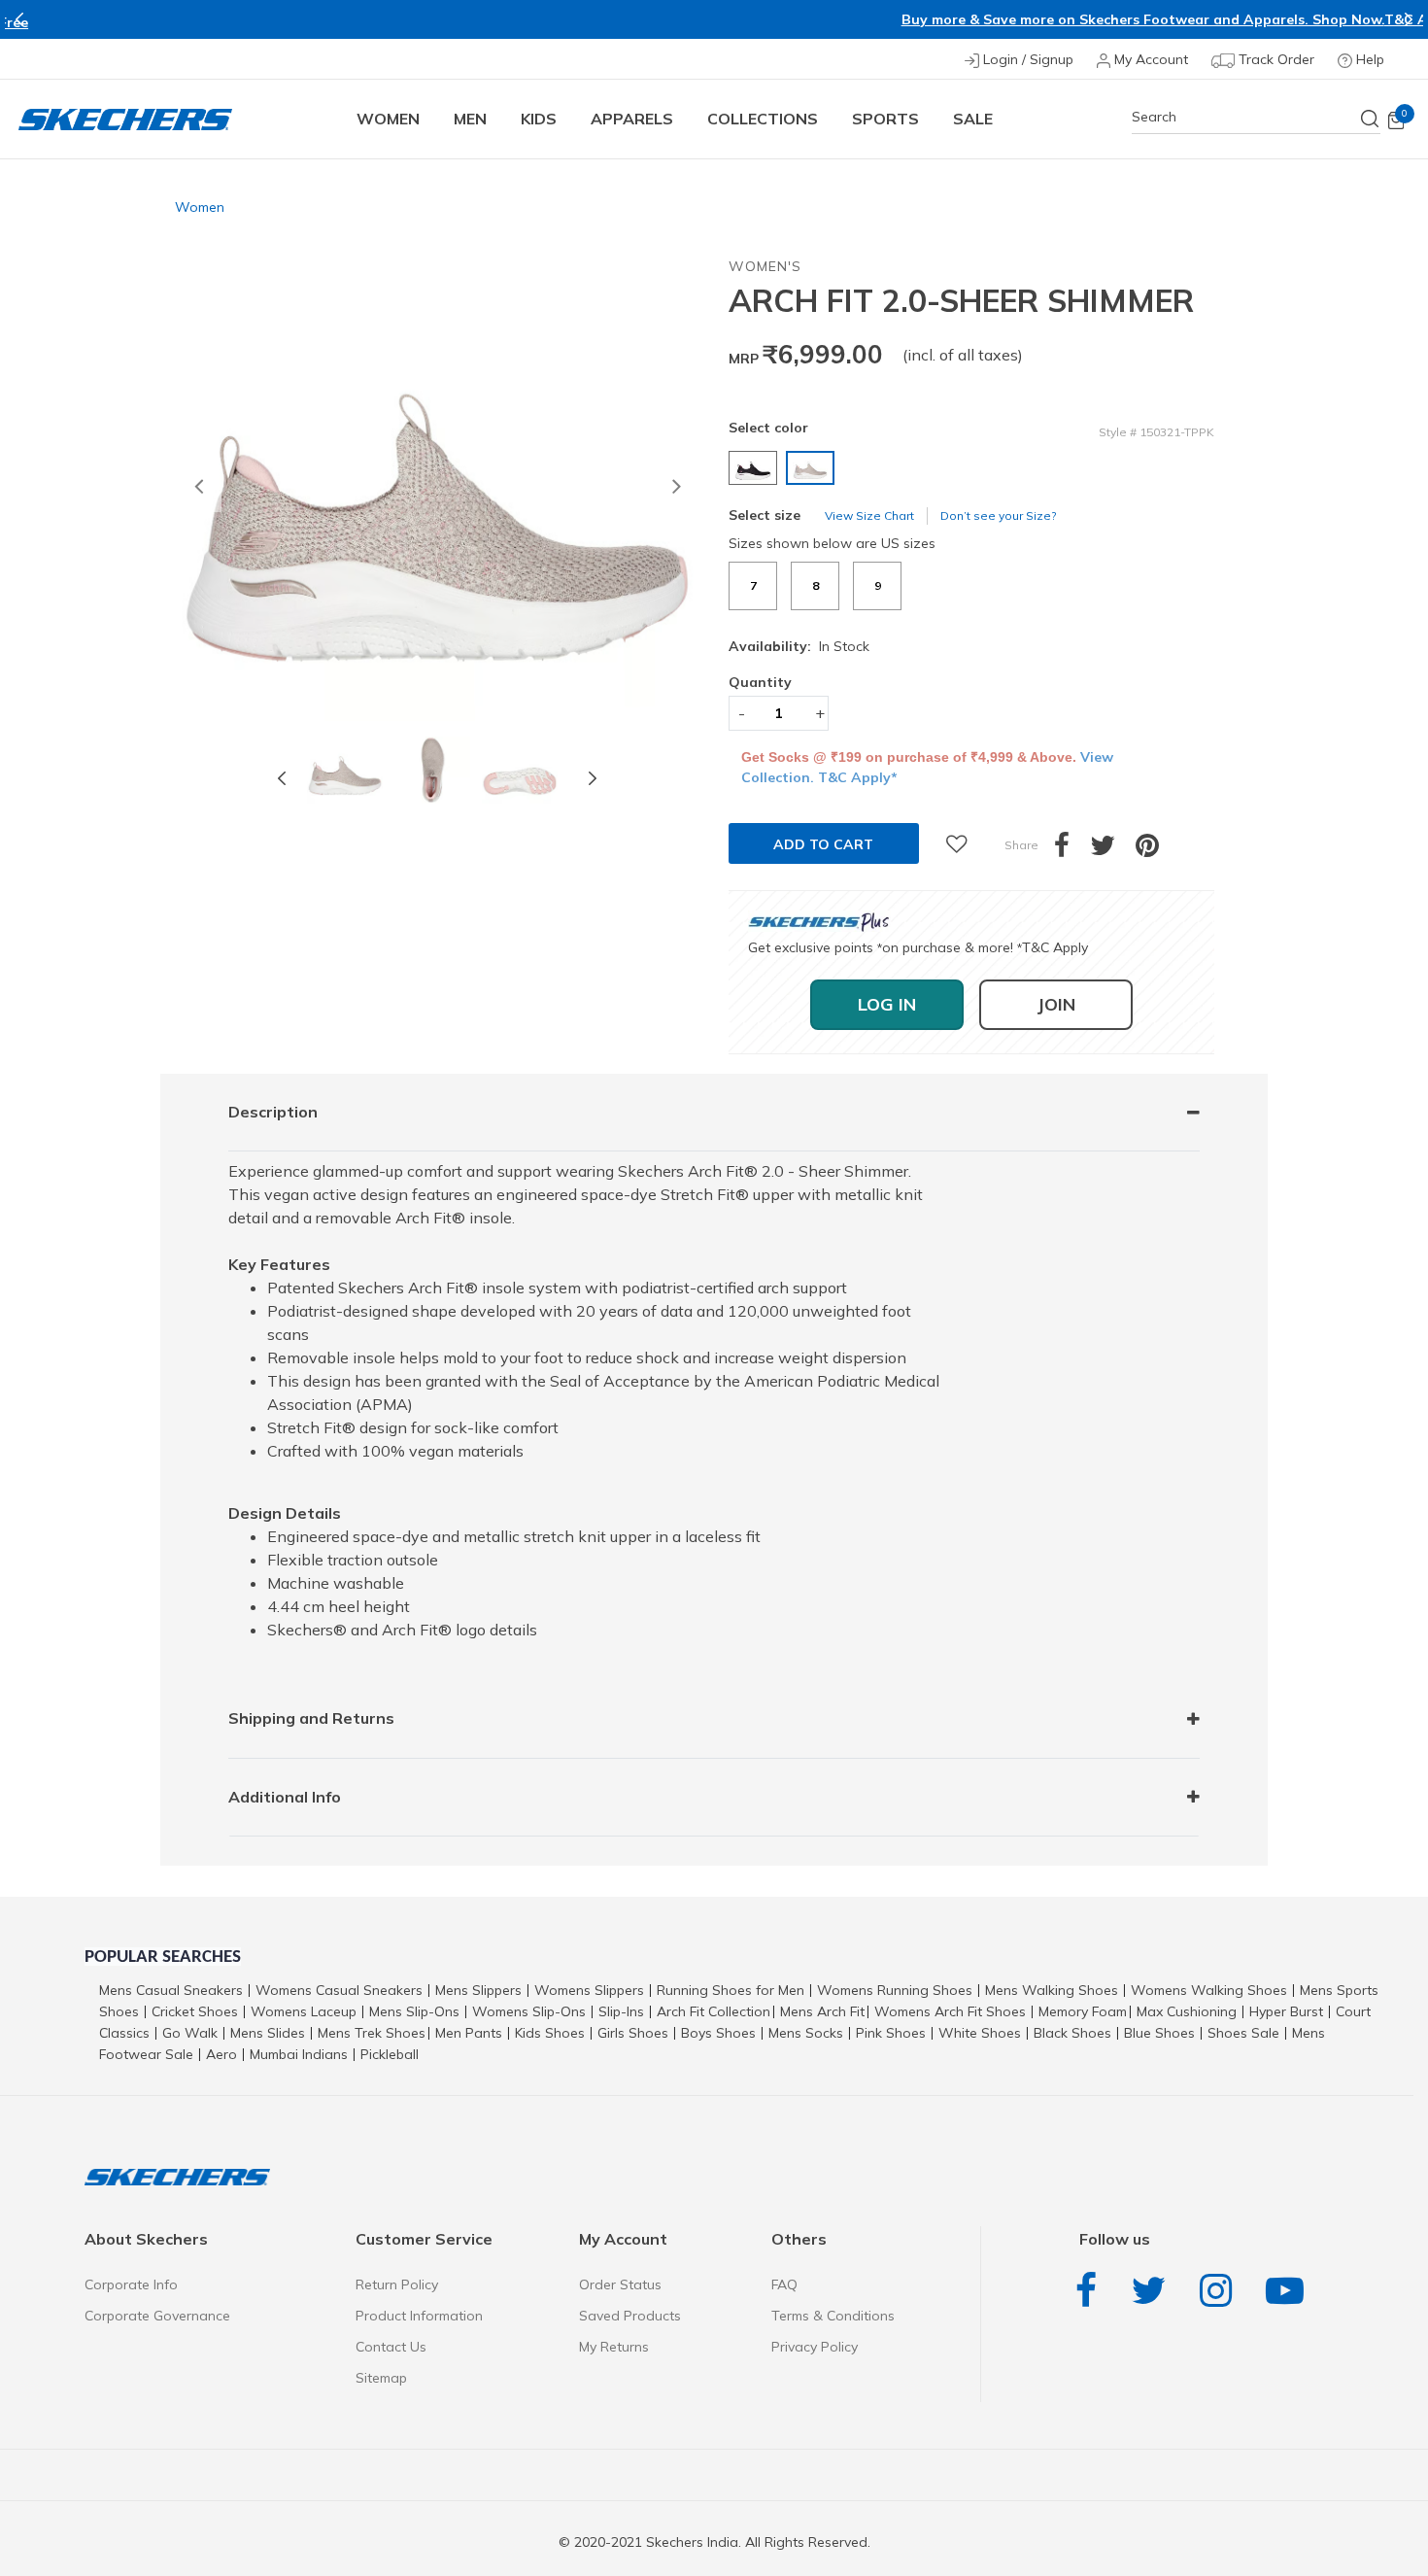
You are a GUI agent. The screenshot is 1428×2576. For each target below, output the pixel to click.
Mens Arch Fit (822, 2011)
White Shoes (980, 2033)
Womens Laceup (304, 2011)
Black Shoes (1072, 2033)
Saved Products (630, 2316)
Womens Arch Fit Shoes (950, 2011)
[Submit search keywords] (1371, 119)
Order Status (620, 2284)
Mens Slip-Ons (414, 2011)
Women (200, 207)
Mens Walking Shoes (1052, 1990)
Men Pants (469, 2033)
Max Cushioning (1187, 2011)
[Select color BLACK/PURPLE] (755, 468)
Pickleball (390, 2054)
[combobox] (1256, 117)
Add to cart (823, 844)
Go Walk (190, 2033)
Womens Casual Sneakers (339, 1990)
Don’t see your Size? (998, 515)
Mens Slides (268, 2033)
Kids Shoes (550, 2033)
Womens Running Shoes (895, 1990)
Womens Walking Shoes (1209, 1990)
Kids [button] (539, 119)
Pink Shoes (891, 2033)
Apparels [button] (632, 119)
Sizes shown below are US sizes (832, 543)
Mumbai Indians (299, 2054)
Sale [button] (973, 119)
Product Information (419, 2316)
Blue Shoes (1159, 2033)
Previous (19, 19)
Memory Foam (1083, 2011)
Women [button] (388, 119)
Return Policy (397, 2284)
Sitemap (381, 2378)
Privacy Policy (815, 2347)
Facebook (1091, 2291)
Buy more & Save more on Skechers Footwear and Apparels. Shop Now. (670, 19)
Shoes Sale (1243, 2033)
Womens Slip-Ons (529, 2011)
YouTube (1290, 2291)
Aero (221, 2054)
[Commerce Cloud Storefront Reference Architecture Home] (125, 119)
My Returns (614, 2347)
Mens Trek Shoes (372, 2033)
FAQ (784, 2284)
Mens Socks (806, 2033)
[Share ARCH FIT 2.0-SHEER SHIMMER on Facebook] (1072, 850)
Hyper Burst (1286, 2011)
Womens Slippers (589, 1990)
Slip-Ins (621, 2011)
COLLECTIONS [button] (763, 119)
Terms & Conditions (833, 2316)
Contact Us (391, 2347)
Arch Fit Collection (714, 2011)
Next (1409, 19)
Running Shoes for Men (731, 1990)
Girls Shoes (633, 2033)
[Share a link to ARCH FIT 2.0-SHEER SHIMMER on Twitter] (1113, 850)
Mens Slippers (478, 1990)
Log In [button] (887, 1004)
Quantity (760, 682)
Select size (765, 515)
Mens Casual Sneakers (171, 1990)
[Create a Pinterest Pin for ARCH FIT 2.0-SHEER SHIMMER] (1157, 850)
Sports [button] (885, 119)
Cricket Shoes (195, 2011)
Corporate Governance (157, 2316)
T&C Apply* (951, 19)
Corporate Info (131, 2284)
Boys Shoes (718, 2033)
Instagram (1221, 2291)
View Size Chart (869, 515)
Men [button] (470, 119)
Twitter (1153, 2291)
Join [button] (1056, 1004)
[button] (198, 489)
